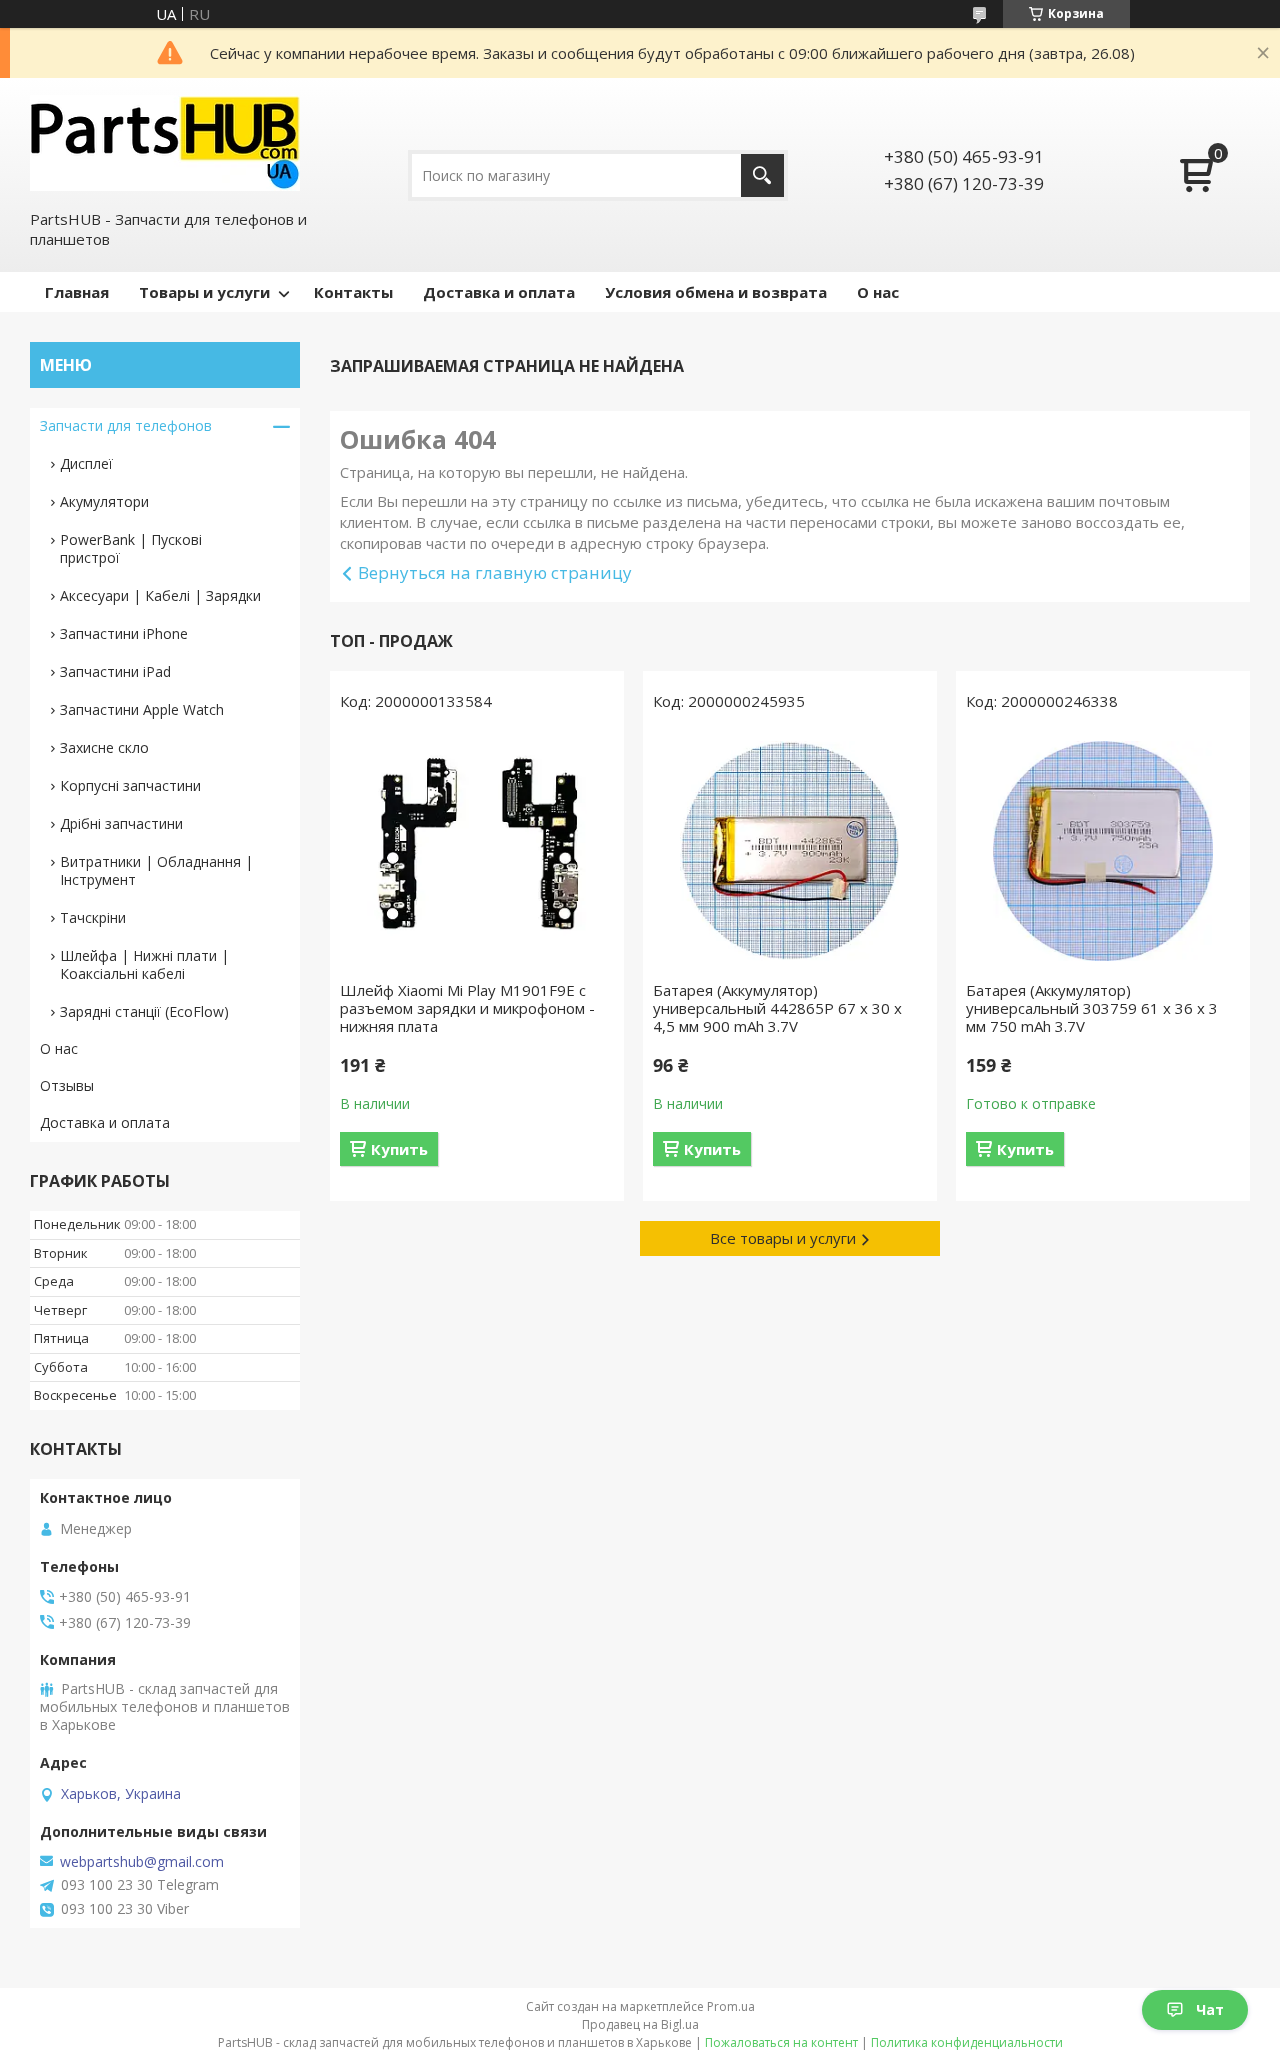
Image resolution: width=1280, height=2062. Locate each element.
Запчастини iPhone (124, 633)
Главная (77, 292)
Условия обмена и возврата (716, 292)
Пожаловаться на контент (781, 2042)
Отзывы (67, 1085)
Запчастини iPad (115, 671)
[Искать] (762, 175)
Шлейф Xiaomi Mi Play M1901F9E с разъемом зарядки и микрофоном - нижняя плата (467, 1008)
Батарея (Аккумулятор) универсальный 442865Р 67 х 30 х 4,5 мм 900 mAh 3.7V (777, 1008)
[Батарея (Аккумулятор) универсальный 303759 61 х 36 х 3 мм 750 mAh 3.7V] (1103, 851)
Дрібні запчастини (121, 823)
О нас (878, 292)
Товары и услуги (204, 292)
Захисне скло (104, 747)
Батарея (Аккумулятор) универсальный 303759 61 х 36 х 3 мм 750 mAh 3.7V (1092, 1008)
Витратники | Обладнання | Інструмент (156, 870)
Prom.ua (731, 2006)
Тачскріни (93, 917)
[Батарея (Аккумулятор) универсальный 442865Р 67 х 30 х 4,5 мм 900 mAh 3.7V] (790, 851)
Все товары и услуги (783, 1238)
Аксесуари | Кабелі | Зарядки (160, 595)
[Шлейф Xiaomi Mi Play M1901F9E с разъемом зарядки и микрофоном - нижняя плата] (477, 851)
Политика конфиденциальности (967, 2042)
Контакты (353, 292)
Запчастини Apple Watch (142, 709)
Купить (399, 1149)
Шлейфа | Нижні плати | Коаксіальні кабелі (144, 964)
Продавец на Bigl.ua (640, 2024)
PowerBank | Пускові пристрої (131, 548)
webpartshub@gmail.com (142, 1862)
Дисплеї (86, 463)
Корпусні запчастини (130, 785)
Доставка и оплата (499, 292)
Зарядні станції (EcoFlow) (144, 1011)
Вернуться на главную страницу (495, 572)
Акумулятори (104, 501)
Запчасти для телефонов (126, 425)
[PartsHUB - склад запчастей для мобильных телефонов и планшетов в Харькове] (165, 142)
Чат (1210, 2009)
